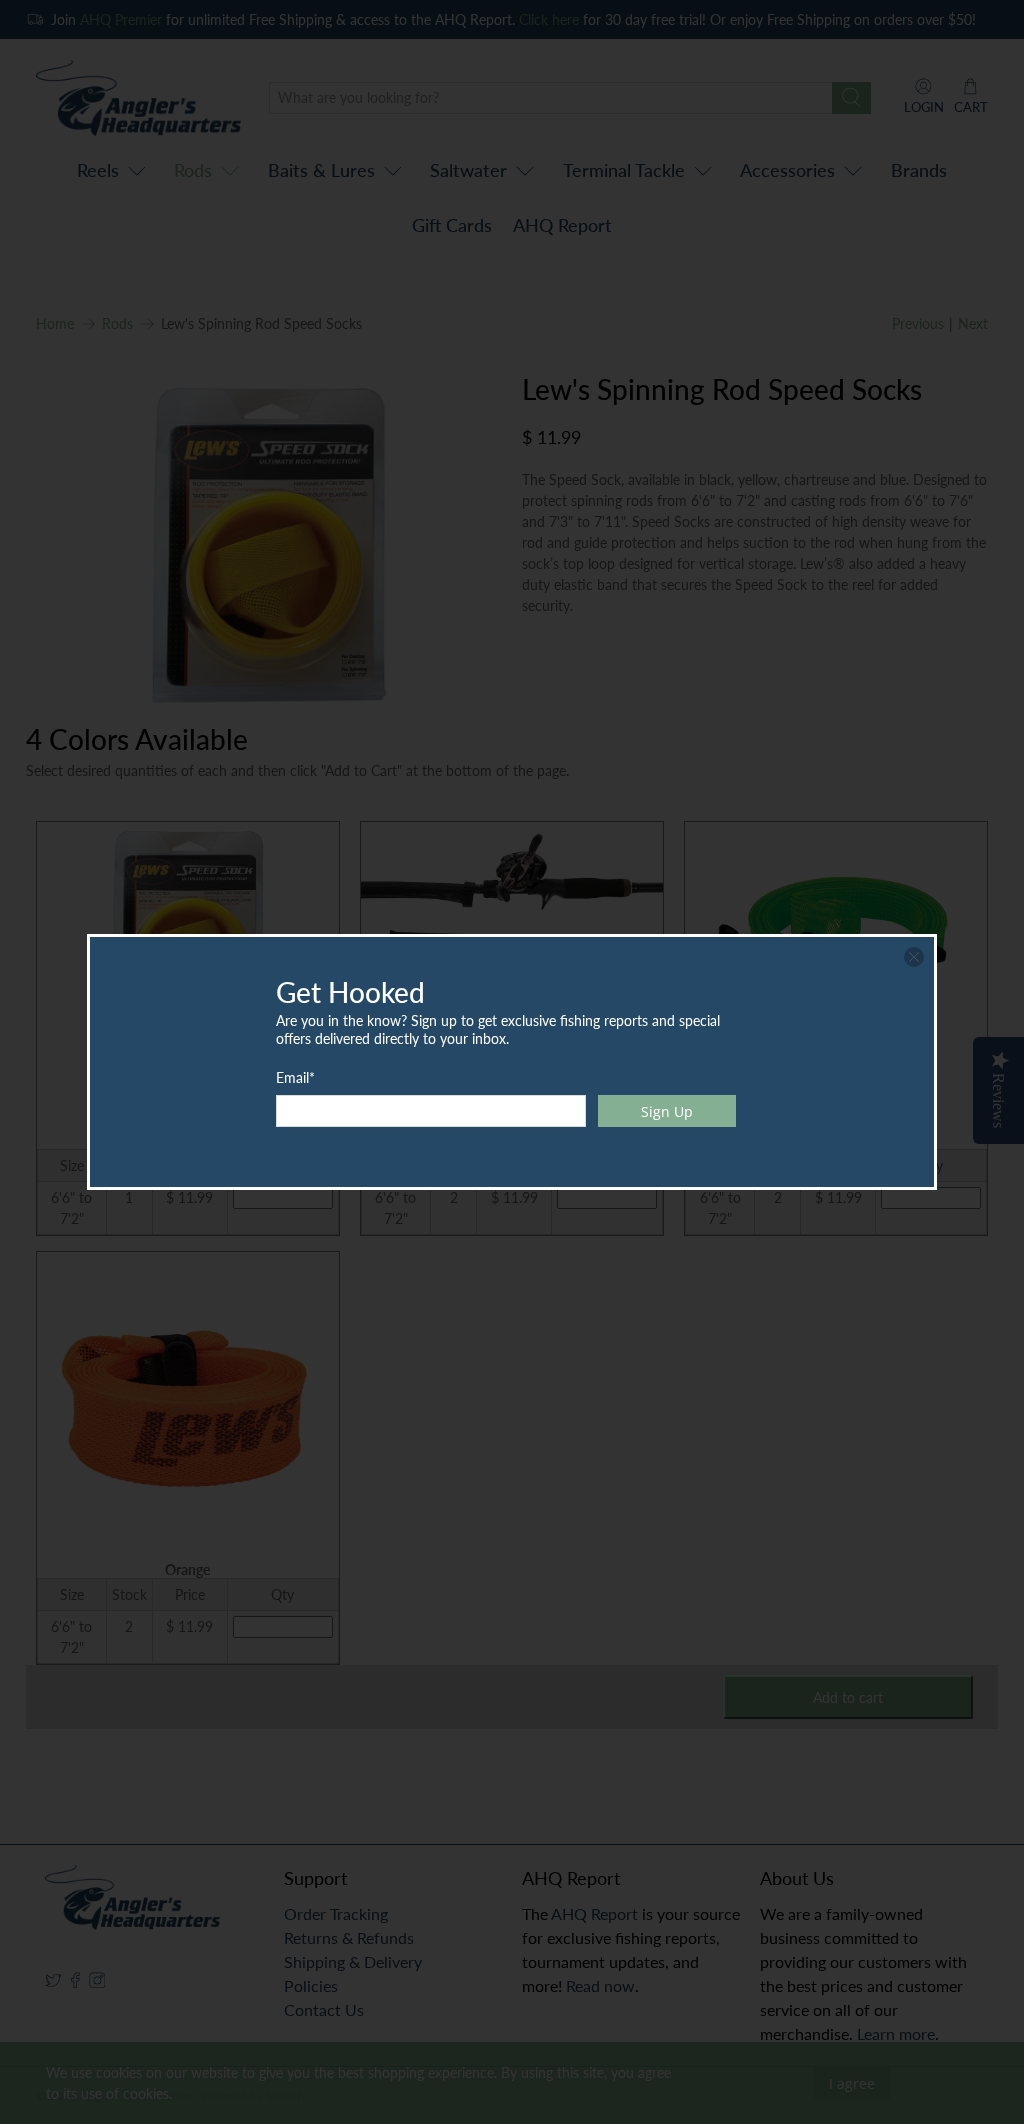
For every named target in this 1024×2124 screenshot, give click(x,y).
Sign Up (667, 1111)
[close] (914, 957)
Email (295, 1077)
